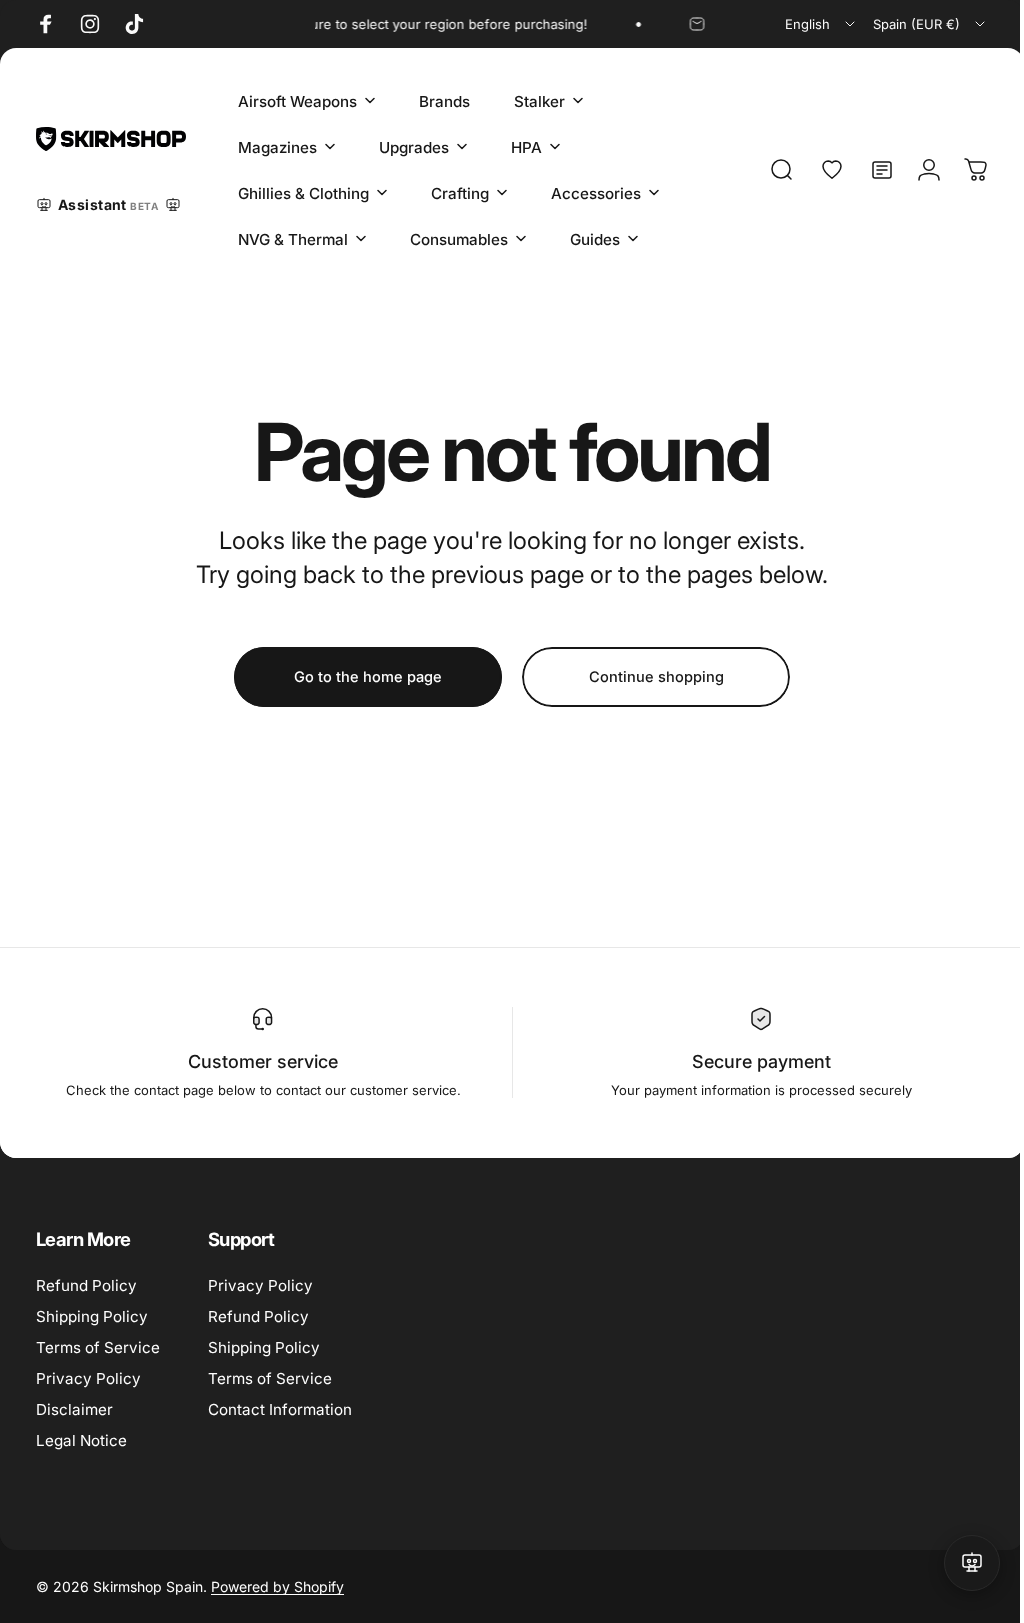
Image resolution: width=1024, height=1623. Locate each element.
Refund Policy (86, 1285)
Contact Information (280, 1409)
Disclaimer (74, 1409)
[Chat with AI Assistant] (957, 1563)
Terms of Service (98, 1347)
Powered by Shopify (277, 1586)
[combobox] (821, 24)
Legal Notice (81, 1440)
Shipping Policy (92, 1316)
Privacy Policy (88, 1378)
